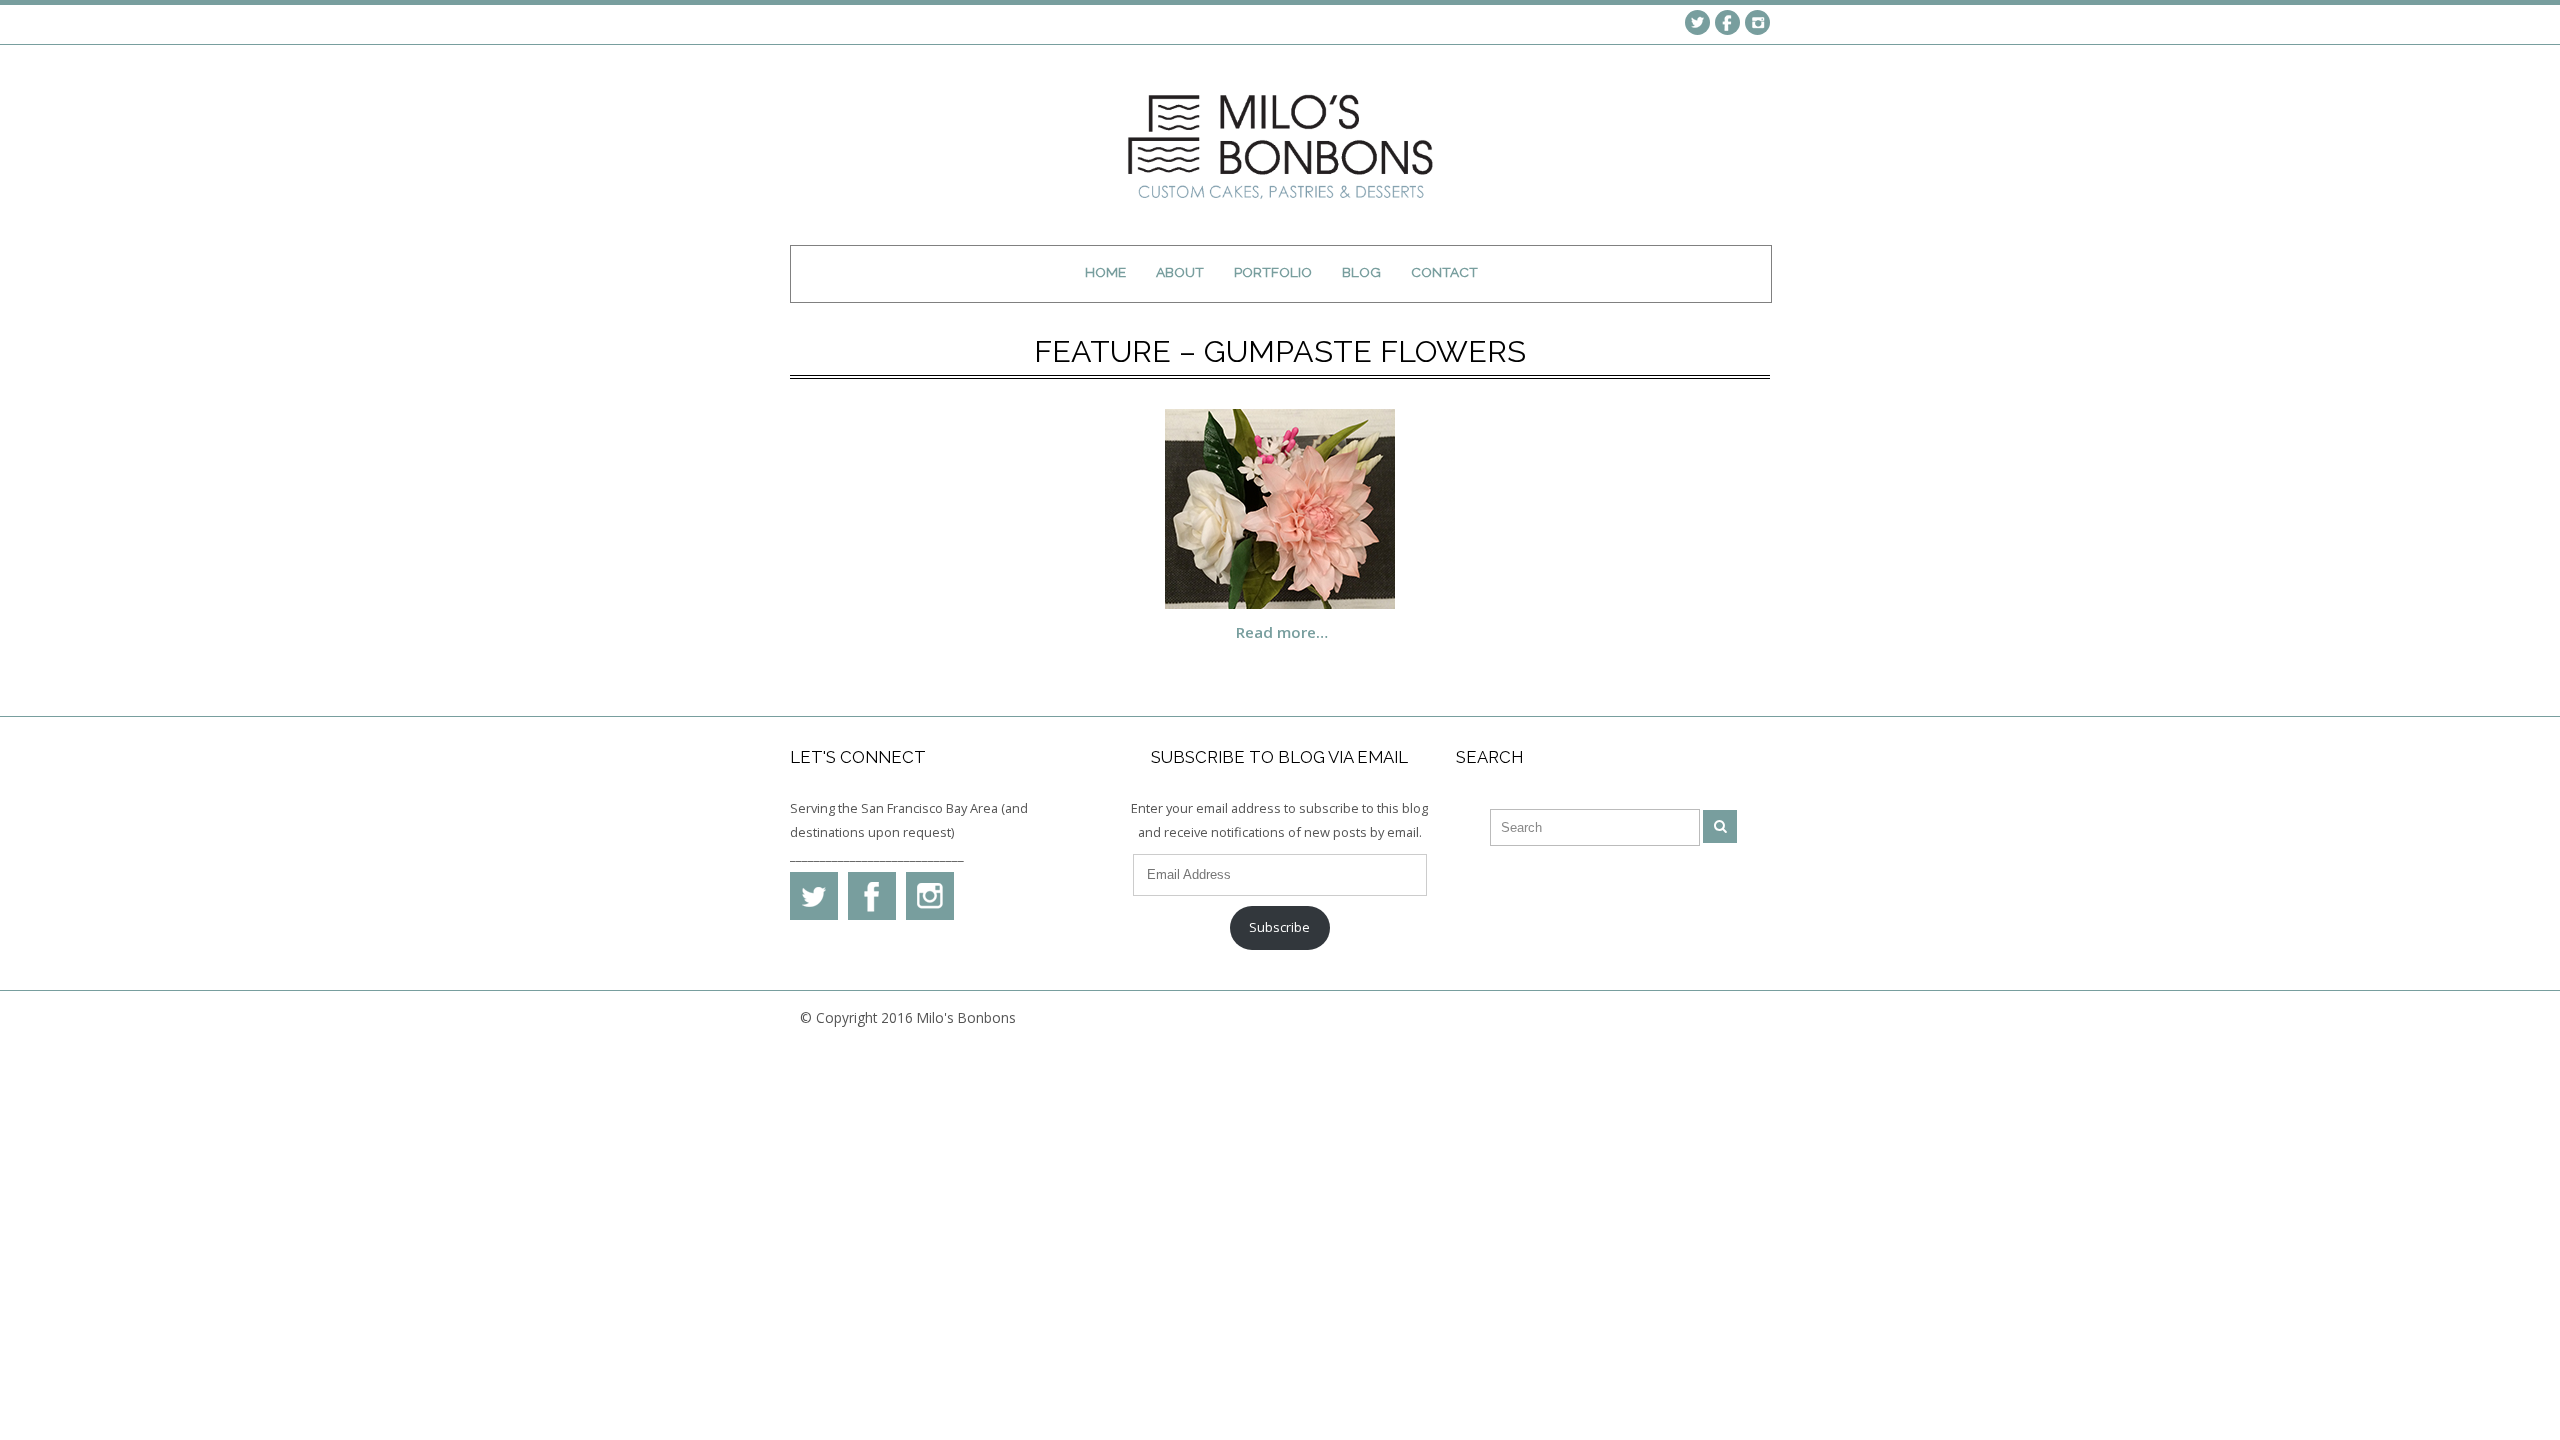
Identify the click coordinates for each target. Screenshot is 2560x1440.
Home (1105, 272)
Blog (1361, 272)
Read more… (1282, 632)
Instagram (1757, 22)
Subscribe (1279, 927)
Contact (1444, 272)
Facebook (1727, 22)
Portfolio (1273, 272)
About (1180, 272)
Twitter (1697, 22)
